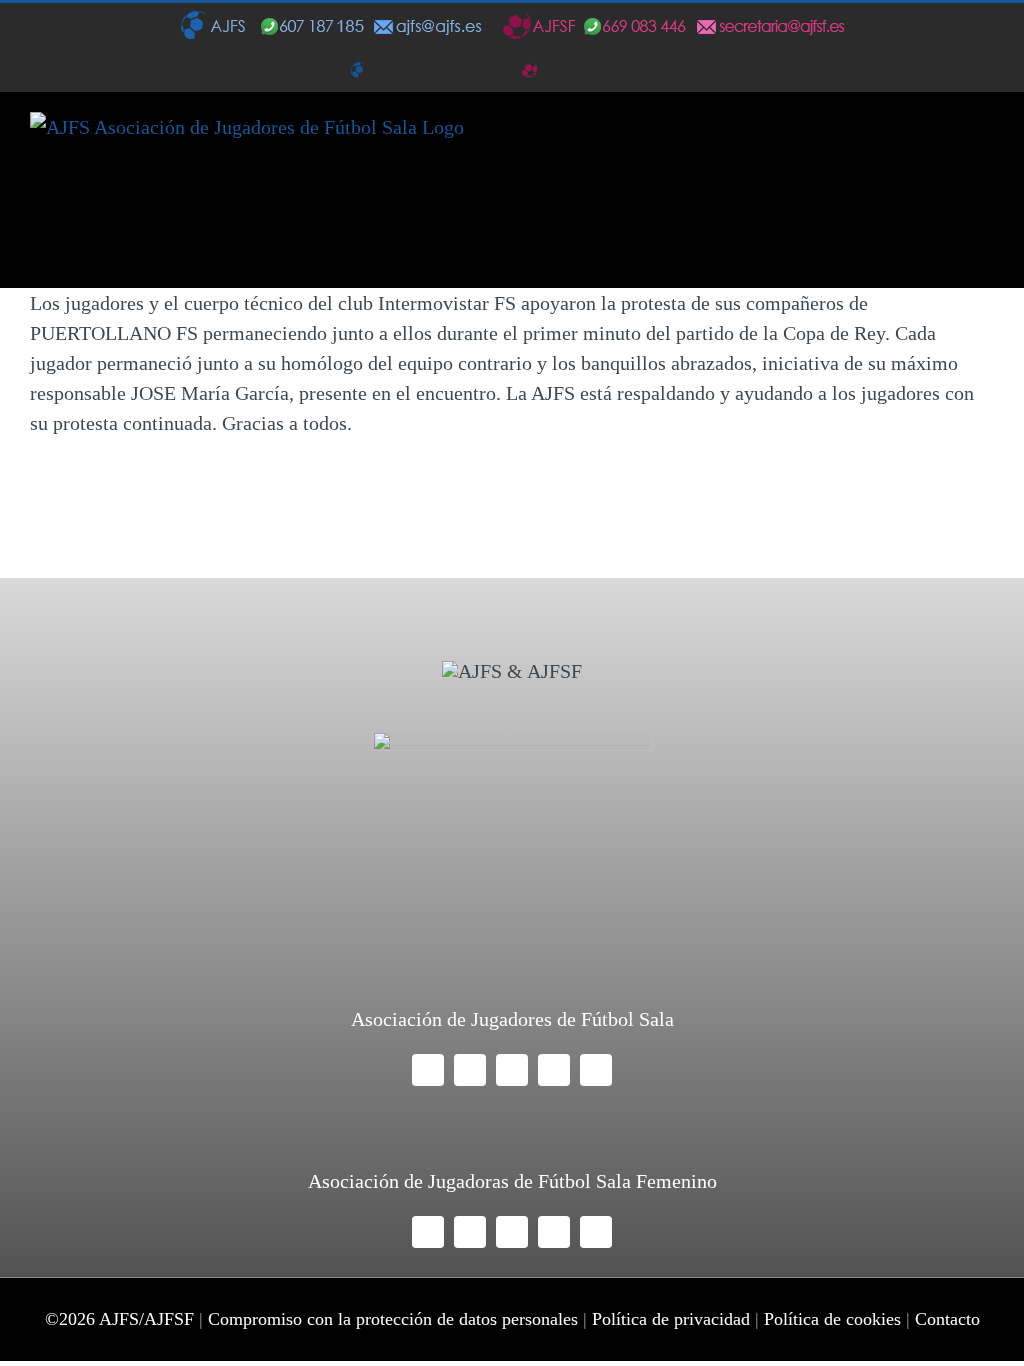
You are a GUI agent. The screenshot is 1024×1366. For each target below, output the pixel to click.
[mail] (554, 1070)
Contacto (947, 1319)
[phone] (596, 1070)
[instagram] (512, 1070)
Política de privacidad (671, 1319)
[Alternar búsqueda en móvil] (950, 140)
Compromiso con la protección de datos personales (393, 1319)
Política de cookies (832, 1319)
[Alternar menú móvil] (986, 140)
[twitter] (470, 1070)
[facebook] (428, 1070)
